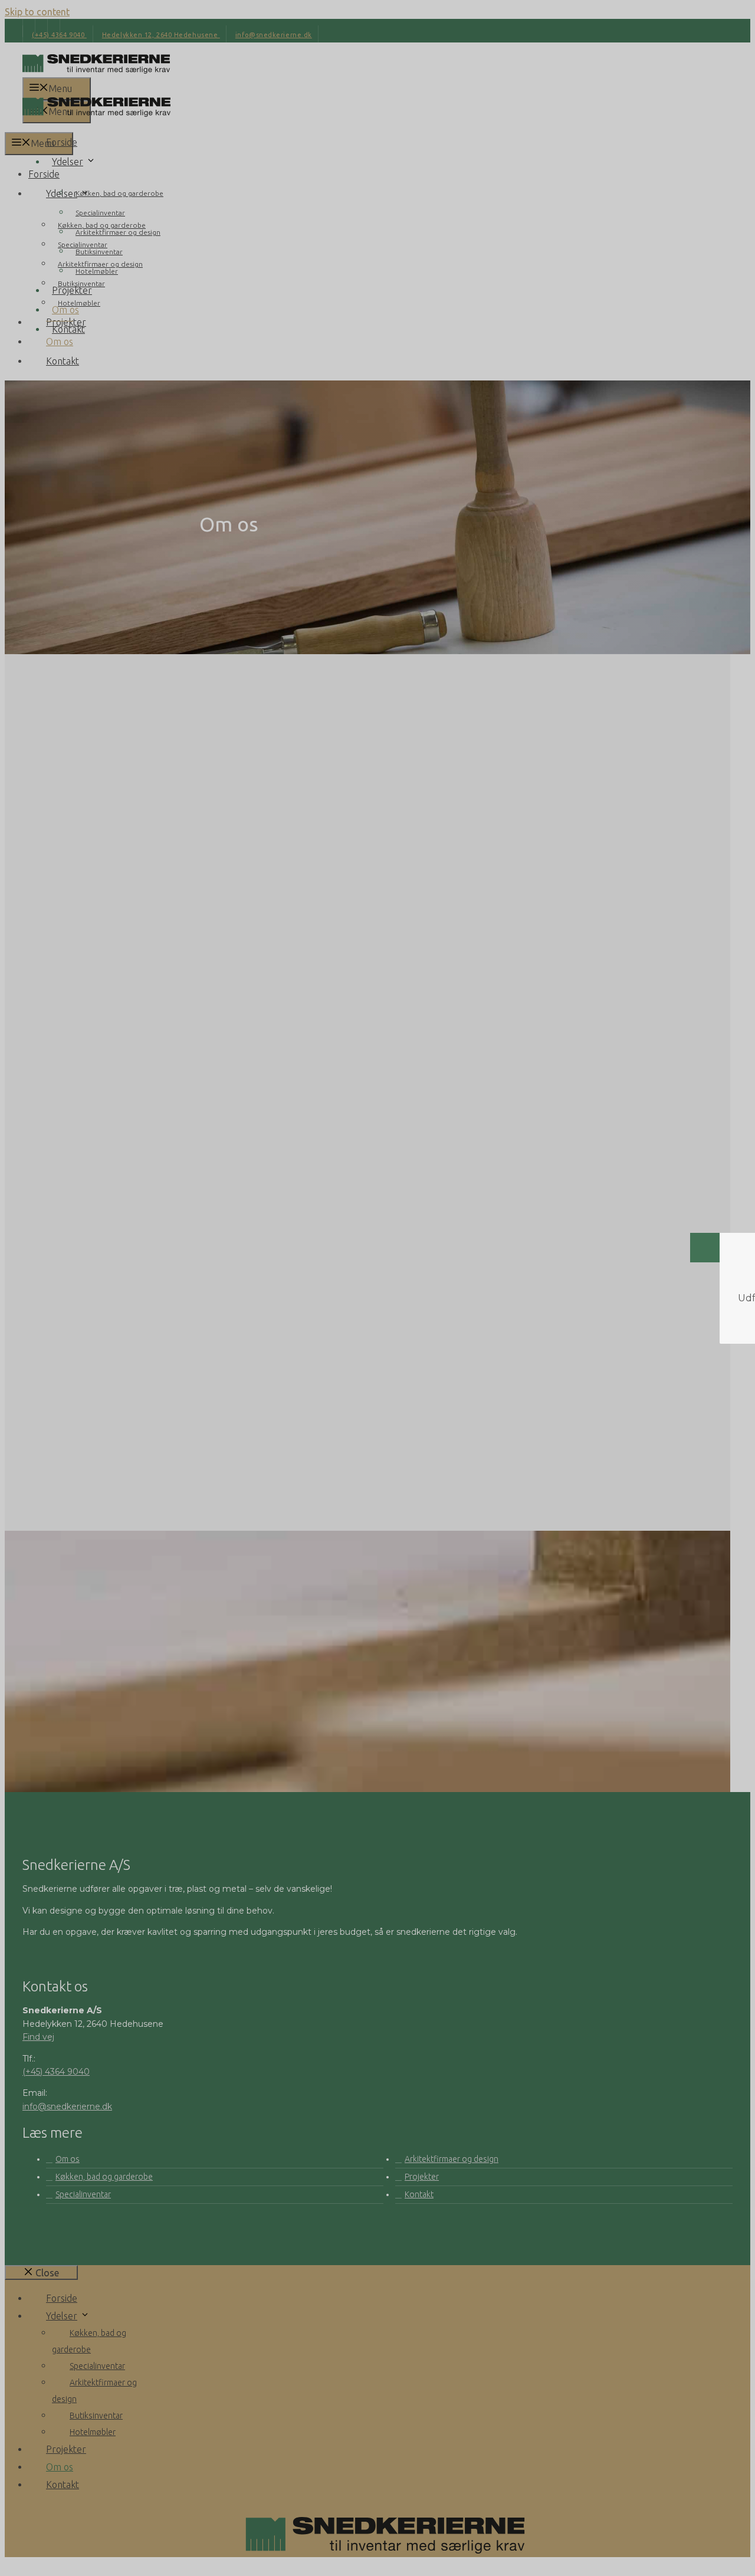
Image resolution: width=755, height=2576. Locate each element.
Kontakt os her (285, 1735)
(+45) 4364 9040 (367, 1785)
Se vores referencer (419, 1735)
